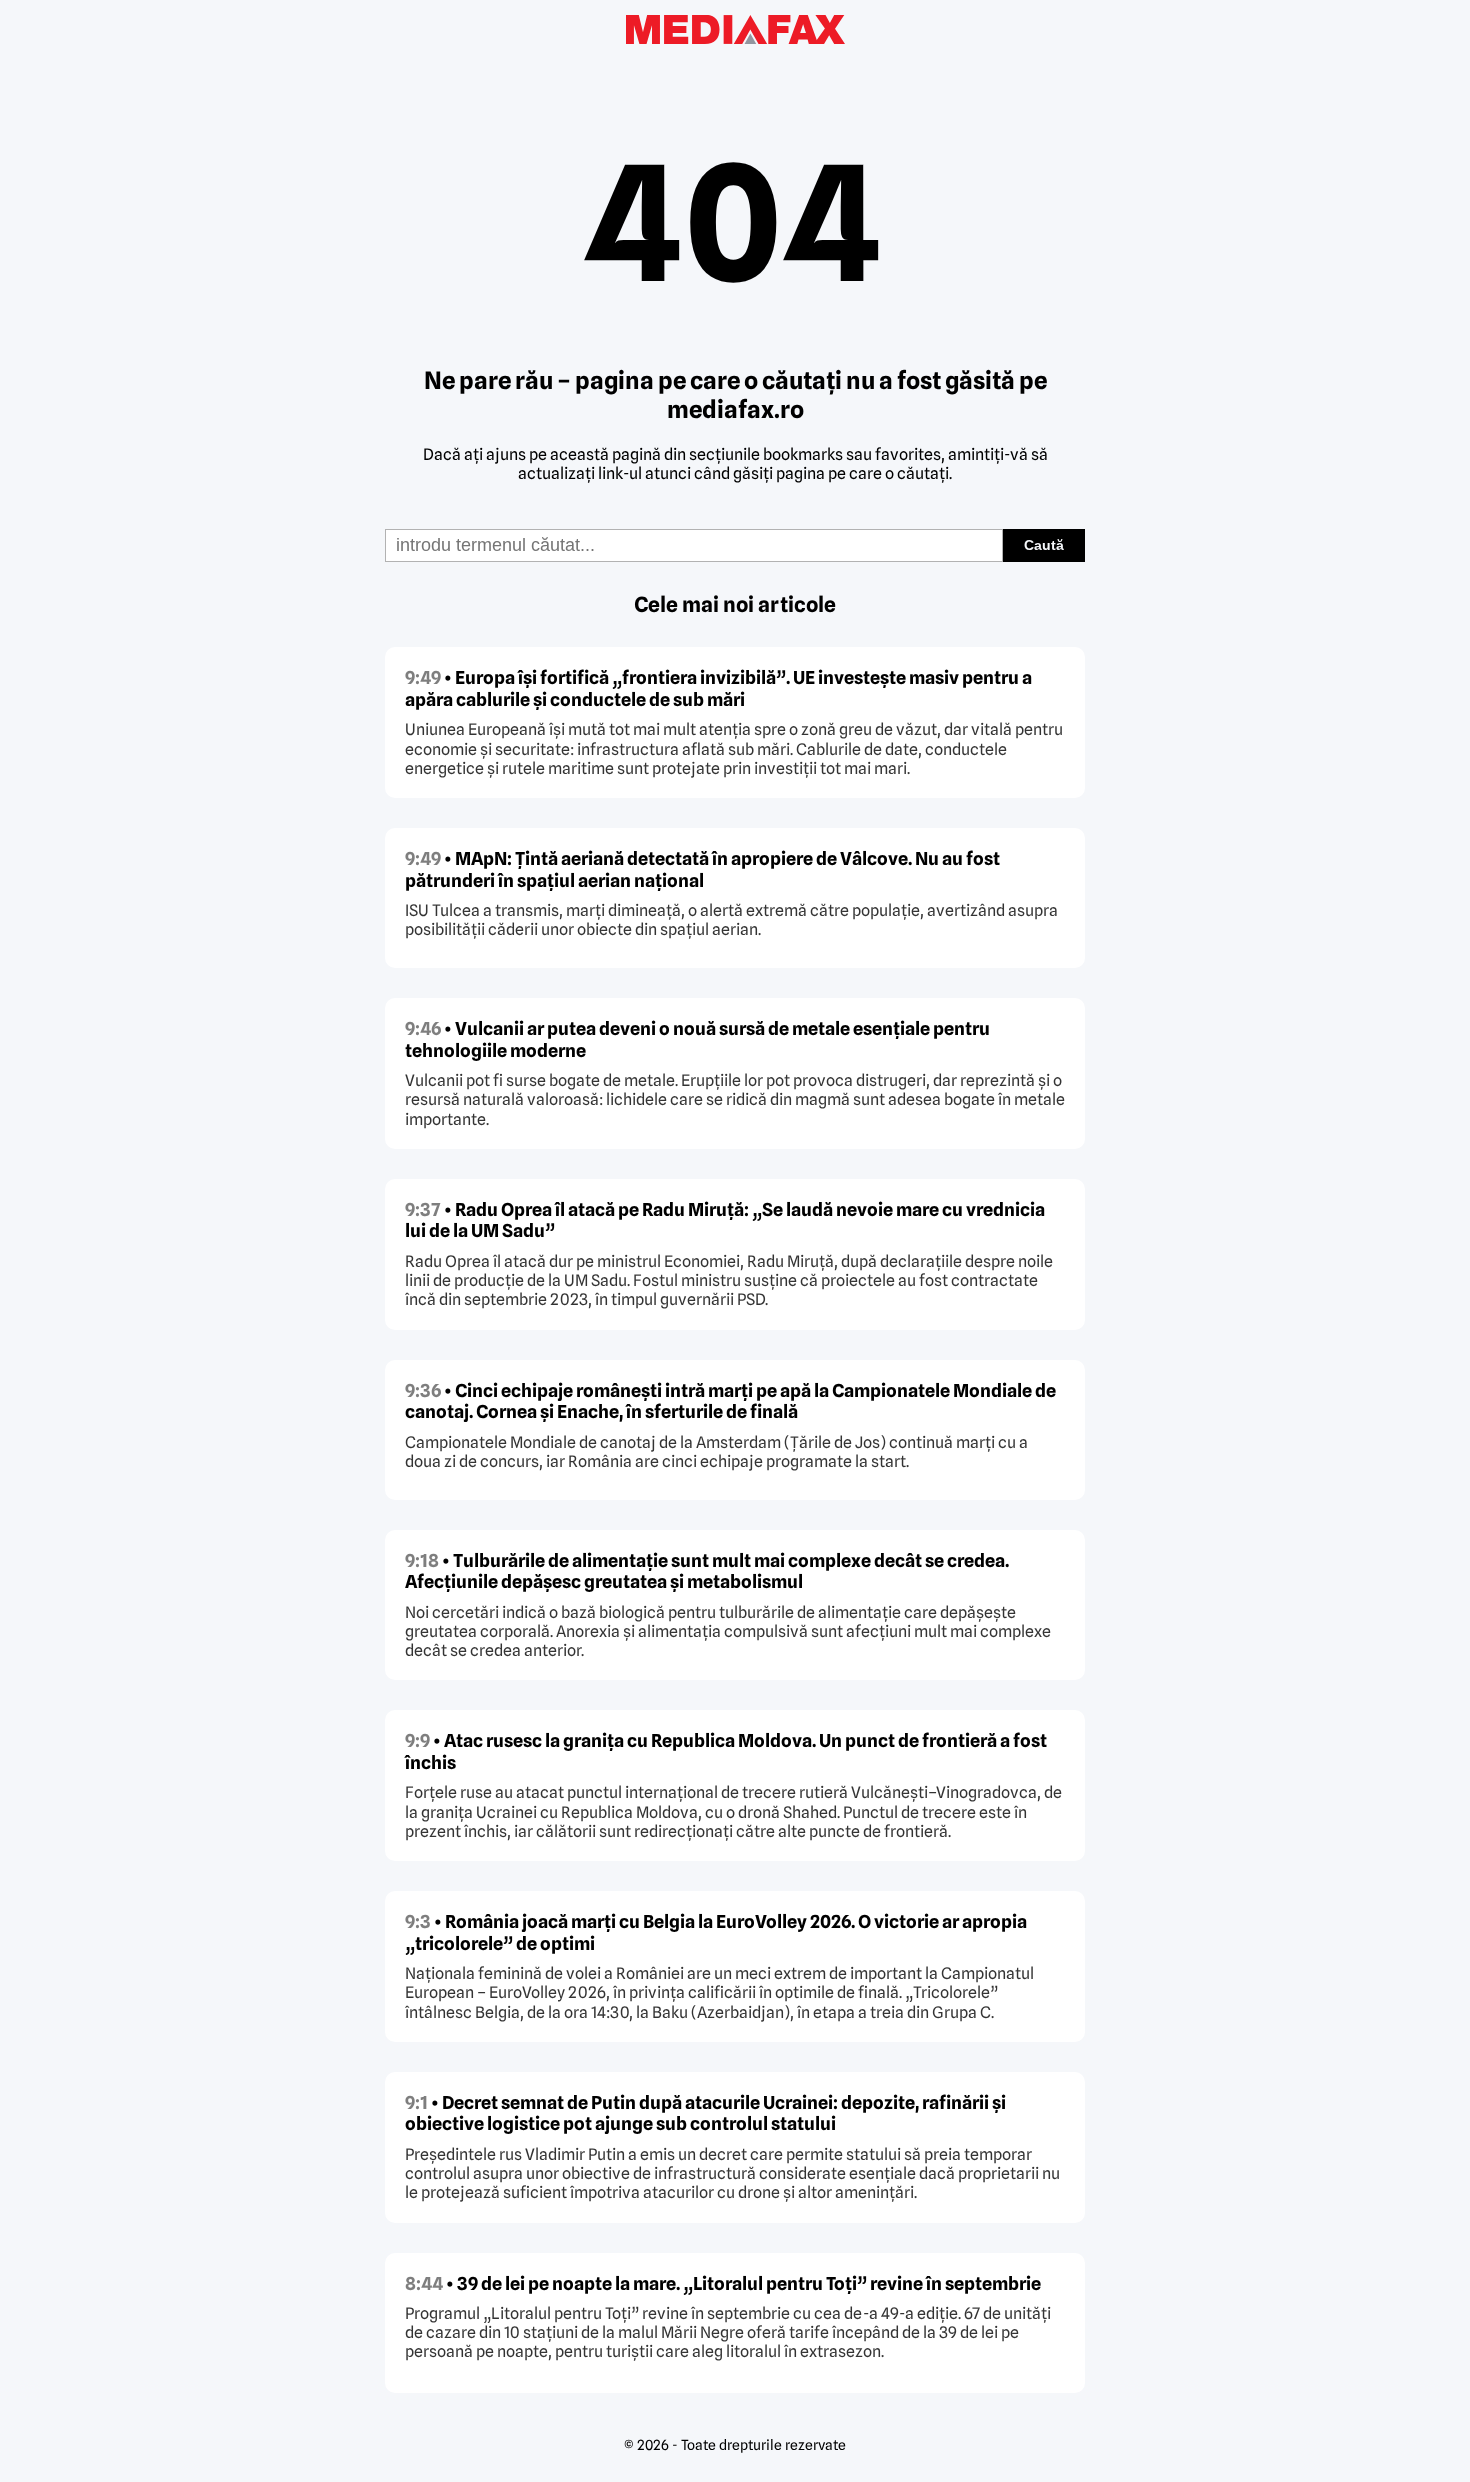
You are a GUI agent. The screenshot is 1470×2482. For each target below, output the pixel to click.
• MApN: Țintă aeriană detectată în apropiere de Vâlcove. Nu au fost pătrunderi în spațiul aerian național (702, 869)
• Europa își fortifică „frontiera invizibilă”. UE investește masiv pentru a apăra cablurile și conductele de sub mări (718, 688)
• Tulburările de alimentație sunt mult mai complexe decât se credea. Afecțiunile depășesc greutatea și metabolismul (707, 1571)
